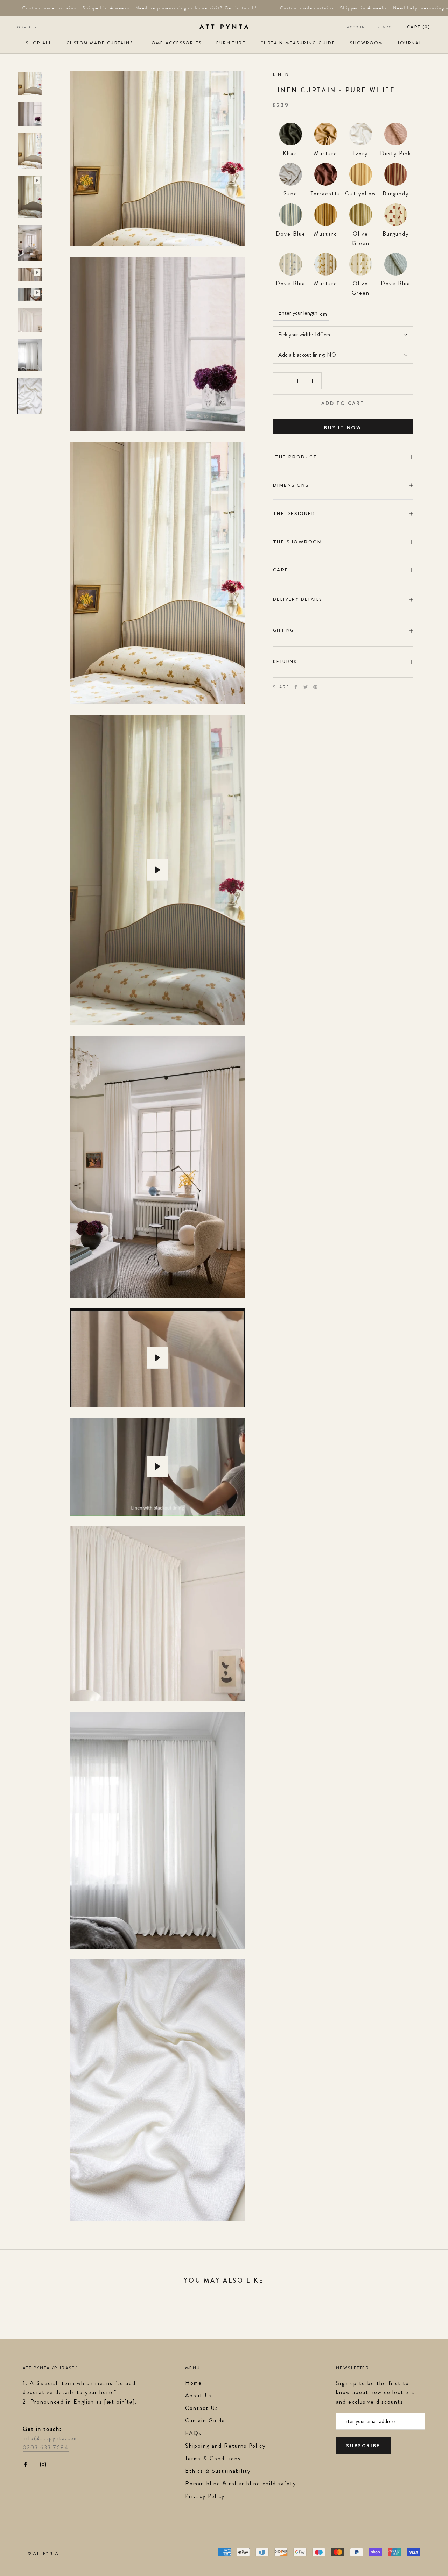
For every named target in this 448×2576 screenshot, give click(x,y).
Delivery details (297, 599)
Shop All (39, 43)
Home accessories (175, 43)
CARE (281, 570)
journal (410, 43)
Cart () (419, 27)
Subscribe (363, 2446)
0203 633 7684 (46, 2447)
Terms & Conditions (213, 2458)
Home (194, 2383)
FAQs (193, 2433)
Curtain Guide (205, 2421)
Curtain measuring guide (298, 43)
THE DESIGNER (294, 513)
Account (357, 27)
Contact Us (202, 2408)
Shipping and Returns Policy (225, 2446)
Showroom (366, 43)
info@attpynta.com (51, 2438)
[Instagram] (43, 2464)
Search (386, 27)
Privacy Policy (205, 2496)
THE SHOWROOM (298, 542)
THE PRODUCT (295, 457)
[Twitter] (306, 687)
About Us (199, 2395)
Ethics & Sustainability (218, 2471)
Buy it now (343, 428)
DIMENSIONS (291, 485)
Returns (285, 662)
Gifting (284, 630)
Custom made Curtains (100, 43)
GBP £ (25, 27)
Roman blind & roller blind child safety (241, 2484)
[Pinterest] (315, 687)
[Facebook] (296, 687)
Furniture (231, 43)
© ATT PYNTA (43, 2553)
